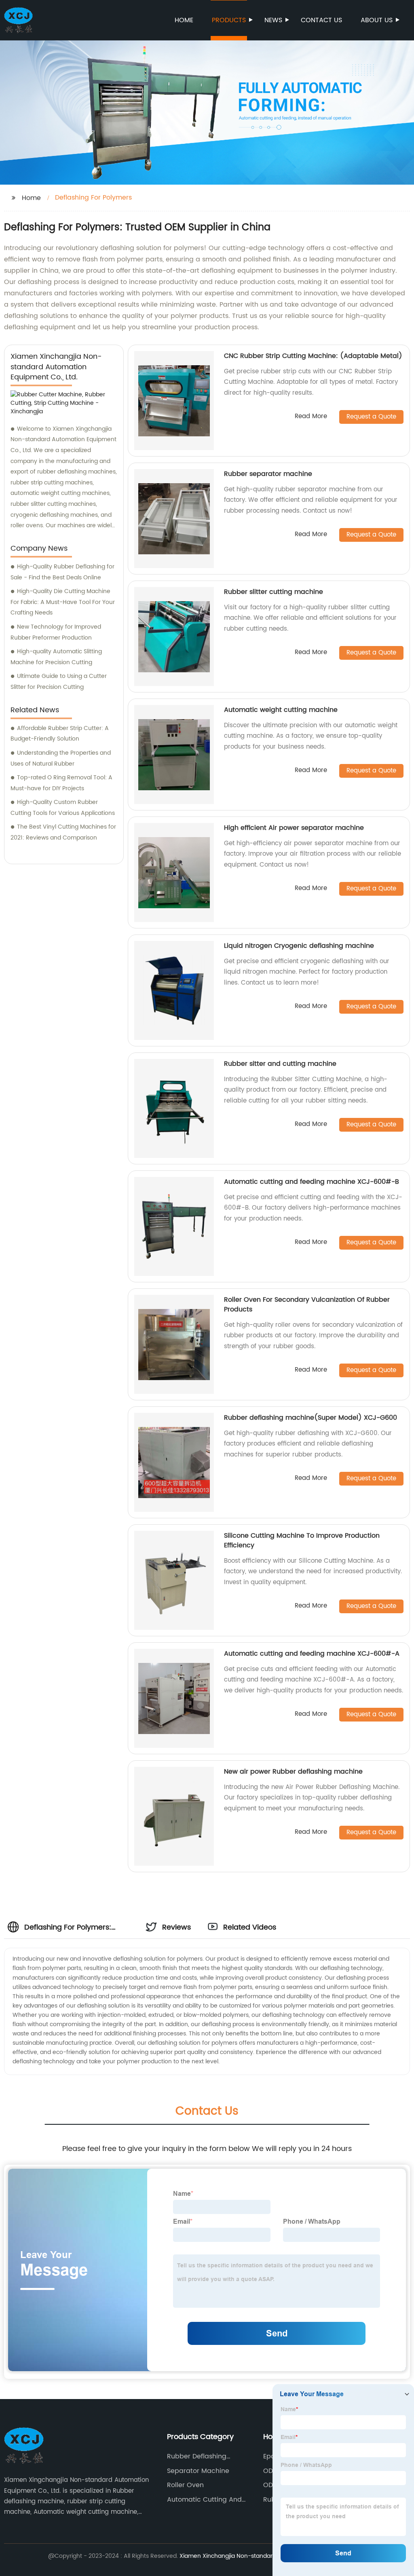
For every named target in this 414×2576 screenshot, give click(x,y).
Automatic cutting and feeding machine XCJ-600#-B (312, 1182)
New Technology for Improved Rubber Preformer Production (56, 632)
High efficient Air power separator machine (294, 828)
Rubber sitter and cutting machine (280, 1064)
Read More (311, 417)
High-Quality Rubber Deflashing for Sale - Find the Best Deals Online (62, 572)
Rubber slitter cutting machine (274, 592)
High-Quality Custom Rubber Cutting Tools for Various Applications (63, 808)
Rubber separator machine (268, 474)
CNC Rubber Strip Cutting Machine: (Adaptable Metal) (313, 356)
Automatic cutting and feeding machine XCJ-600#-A (312, 1654)
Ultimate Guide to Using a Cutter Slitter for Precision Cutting (59, 682)
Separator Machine (198, 2471)
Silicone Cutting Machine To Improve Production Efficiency (302, 1541)
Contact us (321, 20)
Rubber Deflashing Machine (197, 2456)
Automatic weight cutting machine (281, 710)
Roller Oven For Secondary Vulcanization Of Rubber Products (307, 1305)
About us (377, 20)
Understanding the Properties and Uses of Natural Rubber (61, 758)
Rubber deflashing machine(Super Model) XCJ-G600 (310, 1418)
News (273, 20)
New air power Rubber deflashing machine (293, 1772)
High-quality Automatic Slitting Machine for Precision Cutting (56, 657)
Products (229, 20)
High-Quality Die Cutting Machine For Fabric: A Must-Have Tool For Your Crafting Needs (63, 602)
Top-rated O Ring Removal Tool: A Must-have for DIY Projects (61, 783)
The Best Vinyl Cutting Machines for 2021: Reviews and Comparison (63, 832)
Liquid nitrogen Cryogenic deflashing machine (299, 946)
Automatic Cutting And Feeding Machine (204, 2500)
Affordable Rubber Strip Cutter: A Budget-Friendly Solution (60, 734)
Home (184, 20)
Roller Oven (185, 2485)
